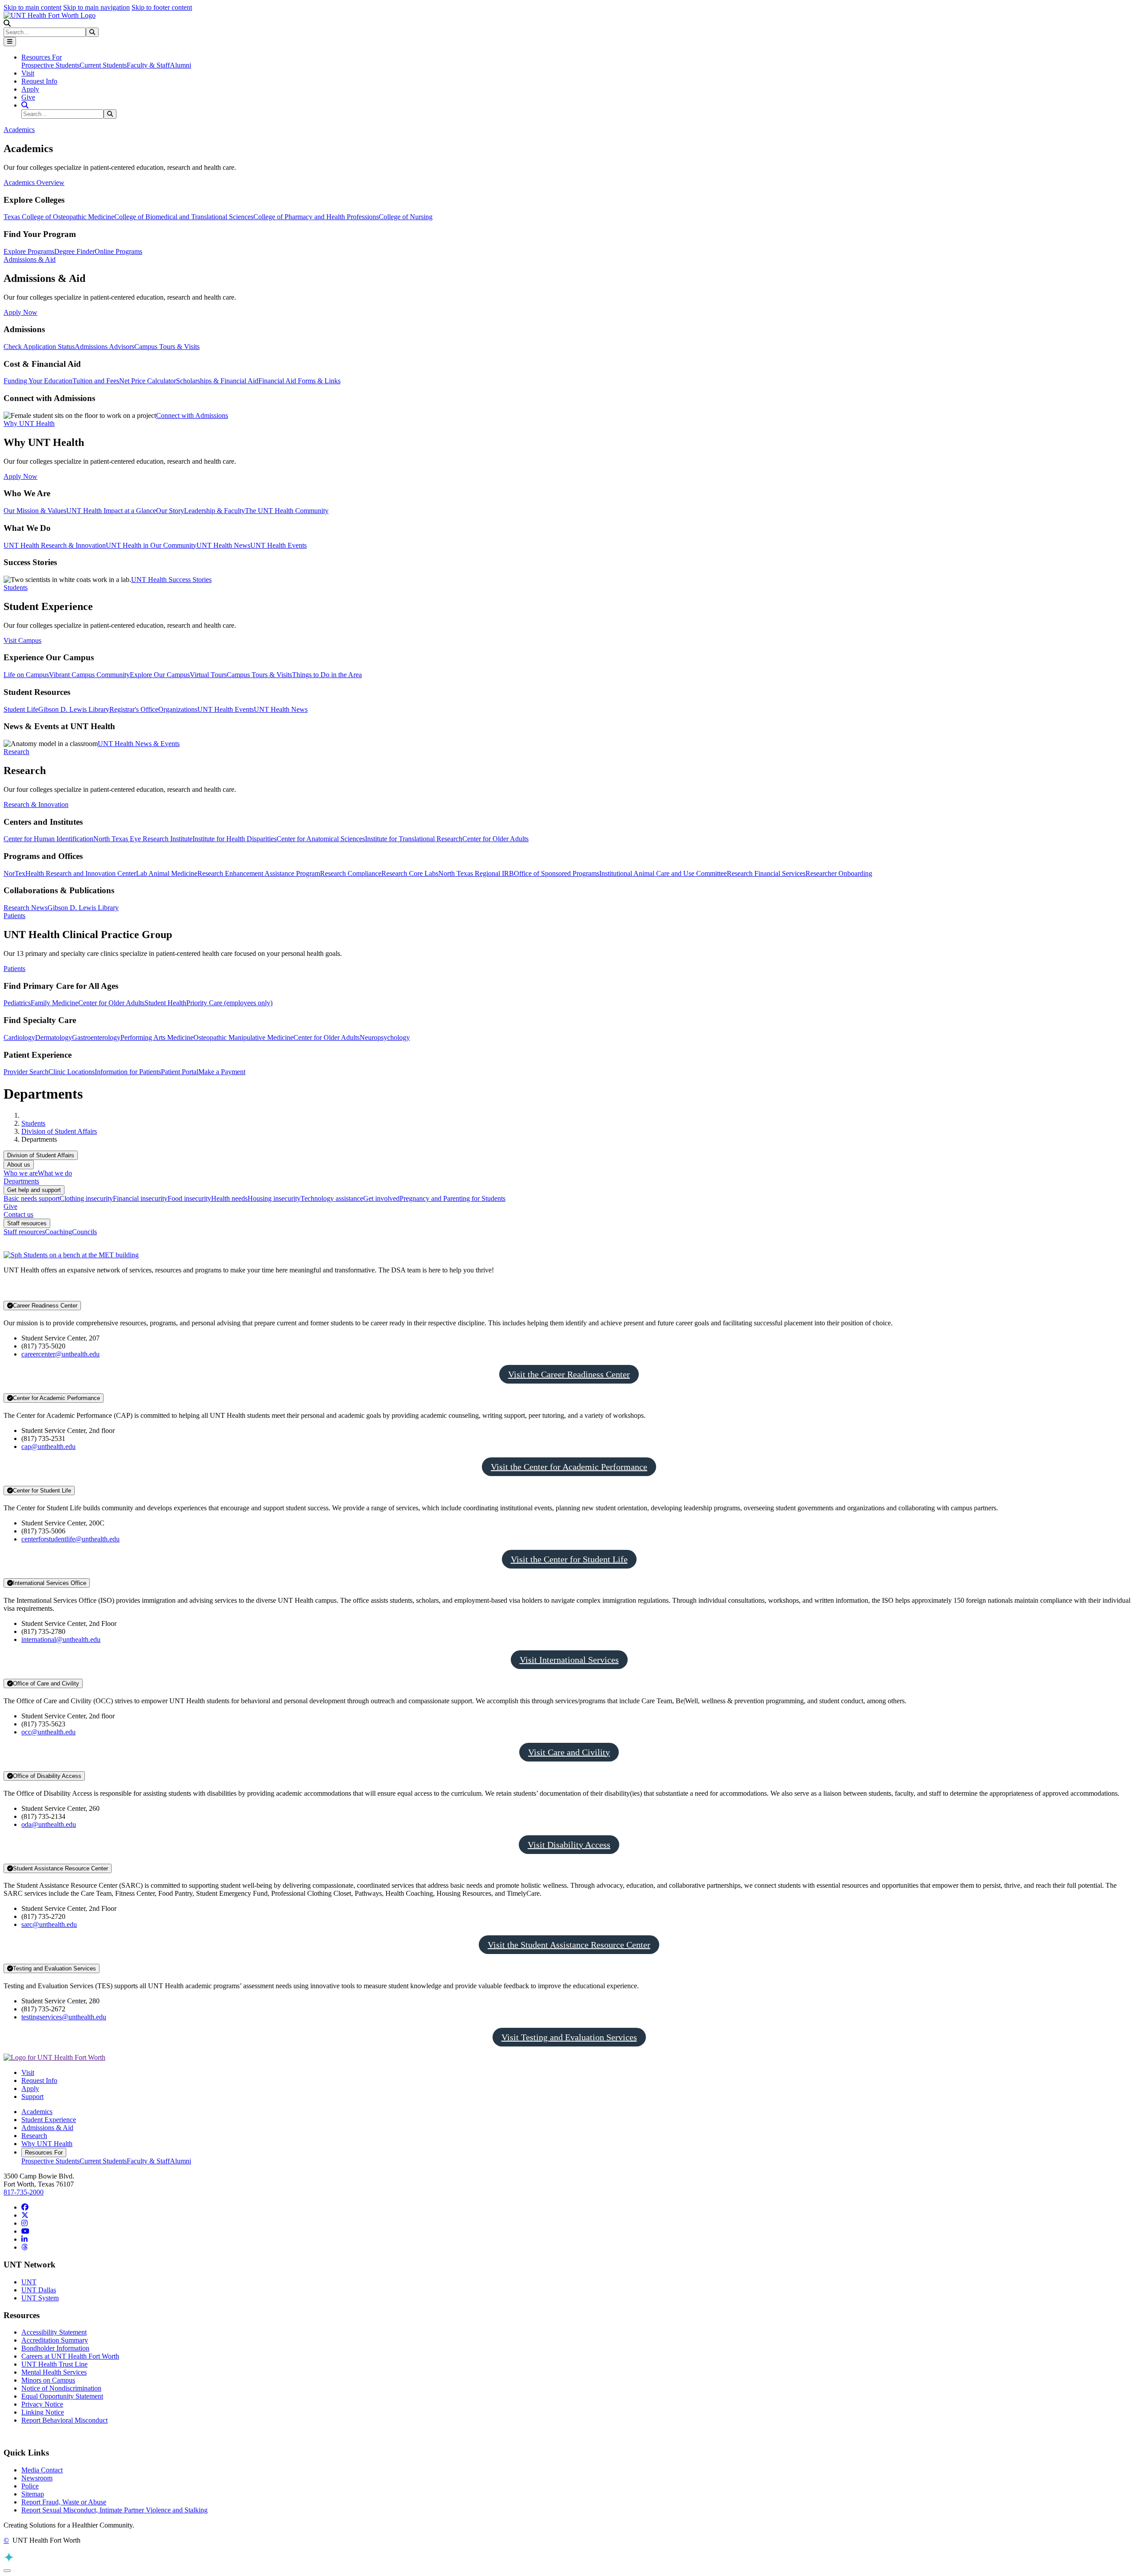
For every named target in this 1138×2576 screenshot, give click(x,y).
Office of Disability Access (47, 1776)
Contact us (18, 1214)
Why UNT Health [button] (29, 423)
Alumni (180, 65)
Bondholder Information (55, 2348)
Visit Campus (22, 640)
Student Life (21, 709)
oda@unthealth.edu (49, 1824)
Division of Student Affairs (59, 1131)
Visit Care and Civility (569, 1752)
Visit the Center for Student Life (569, 1559)
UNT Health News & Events (139, 744)
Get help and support (34, 1190)
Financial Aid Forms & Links (299, 381)
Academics (37, 2112)
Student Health (165, 1003)
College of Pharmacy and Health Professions (316, 217)
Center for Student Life (42, 1491)
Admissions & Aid (47, 2128)
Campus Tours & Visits (167, 347)
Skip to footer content (162, 7)
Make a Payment (222, 1072)
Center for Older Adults (495, 839)
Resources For (44, 2153)
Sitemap (33, 2494)
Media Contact (42, 2470)
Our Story (170, 511)
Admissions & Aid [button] (30, 259)
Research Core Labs (410, 873)
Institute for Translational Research (414, 839)
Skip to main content (32, 7)
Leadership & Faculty (214, 511)
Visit (28, 73)
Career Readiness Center (45, 1306)
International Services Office (50, 1583)
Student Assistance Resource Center (60, 1868)
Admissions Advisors (104, 347)
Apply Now (20, 312)
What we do (55, 1173)
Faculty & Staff (148, 65)
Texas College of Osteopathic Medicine (59, 217)
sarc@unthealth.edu (49, 1924)
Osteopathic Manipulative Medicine (243, 1037)
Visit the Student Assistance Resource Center (569, 1945)
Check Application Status (39, 347)
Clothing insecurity (86, 1198)
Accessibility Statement (54, 2332)
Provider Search (26, 1072)
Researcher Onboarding (839, 873)
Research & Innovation (36, 804)
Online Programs (118, 251)
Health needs (229, 1198)
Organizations (178, 709)
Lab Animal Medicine (167, 873)
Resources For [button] (42, 57)
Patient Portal (180, 1072)
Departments (21, 1181)
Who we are (21, 1173)
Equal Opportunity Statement (62, 2396)
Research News (26, 908)
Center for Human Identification (48, 839)
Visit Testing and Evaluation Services (569, 2037)
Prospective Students (50, 65)
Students (33, 1123)
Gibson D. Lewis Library (74, 709)
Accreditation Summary (55, 2340)
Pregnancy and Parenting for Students (453, 1198)
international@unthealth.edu (61, 1639)
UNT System (40, 2298)
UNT (29, 2282)
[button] (7, 23)
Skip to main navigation (96, 7)
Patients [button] (14, 916)
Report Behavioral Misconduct (64, 2420)
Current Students (103, 65)
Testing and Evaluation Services (54, 1968)
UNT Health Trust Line (54, 2364)
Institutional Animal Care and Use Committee (663, 873)
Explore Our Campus (160, 675)
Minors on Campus (48, 2380)
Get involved (381, 1198)
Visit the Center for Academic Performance (569, 1467)
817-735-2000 (24, 2192)
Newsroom (37, 2478)
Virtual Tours (208, 675)
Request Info (39, 81)
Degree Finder (74, 251)
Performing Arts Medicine (157, 1037)
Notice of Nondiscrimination (61, 2388)
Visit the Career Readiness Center (569, 1374)
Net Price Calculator (148, 381)
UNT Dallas (39, 2290)
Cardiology (19, 1037)
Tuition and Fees (96, 381)
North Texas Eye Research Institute (143, 839)
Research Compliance (351, 873)
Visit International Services (569, 1660)
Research (34, 2136)
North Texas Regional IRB (476, 873)
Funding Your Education (38, 381)
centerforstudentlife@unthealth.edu (70, 1539)
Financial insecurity (140, 1198)
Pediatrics (17, 1003)
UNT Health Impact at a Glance (111, 511)
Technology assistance (332, 1198)
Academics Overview (34, 183)
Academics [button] (19, 130)
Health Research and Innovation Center (81, 873)
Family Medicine (54, 1003)
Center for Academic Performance (56, 1398)
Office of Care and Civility (46, 1683)
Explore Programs (29, 251)
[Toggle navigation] (10, 42)
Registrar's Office (134, 709)
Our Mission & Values (35, 511)
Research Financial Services (766, 873)
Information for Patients (128, 1072)
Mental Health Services (54, 2372)
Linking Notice (43, 2412)
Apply (30, 89)
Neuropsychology (385, 1037)
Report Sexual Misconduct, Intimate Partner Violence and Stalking (114, 2510)
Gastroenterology (96, 1037)
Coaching (58, 1232)
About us (19, 1165)
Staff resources (27, 1223)
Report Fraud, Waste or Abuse (64, 2502)
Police (30, 2486)
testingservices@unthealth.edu (64, 2017)
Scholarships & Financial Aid (217, 381)
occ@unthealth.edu (48, 1732)
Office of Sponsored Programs (557, 873)
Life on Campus (26, 675)
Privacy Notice (42, 2404)
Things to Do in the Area (327, 675)
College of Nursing (406, 217)
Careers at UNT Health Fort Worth (70, 2356)
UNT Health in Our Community (151, 545)
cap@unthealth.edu (48, 1446)
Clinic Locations (72, 1072)
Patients (14, 969)
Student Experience (49, 2120)
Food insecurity (189, 1198)
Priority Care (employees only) (229, 1003)
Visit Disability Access (569, 1845)
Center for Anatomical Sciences (321, 839)
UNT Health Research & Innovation (55, 545)
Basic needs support (32, 1198)
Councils (84, 1232)
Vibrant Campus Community (89, 675)
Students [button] (16, 588)
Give (28, 97)
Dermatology (54, 1037)
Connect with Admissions (192, 415)
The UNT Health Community (287, 511)
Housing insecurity (274, 1198)
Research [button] (16, 752)
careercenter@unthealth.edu (60, 1354)
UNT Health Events (278, 545)
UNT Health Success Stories (171, 580)
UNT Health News (223, 545)
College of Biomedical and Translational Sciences (184, 217)
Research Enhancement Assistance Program (259, 873)
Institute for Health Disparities (234, 839)
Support (32, 2097)
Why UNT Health (47, 2144)
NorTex (14, 873)
